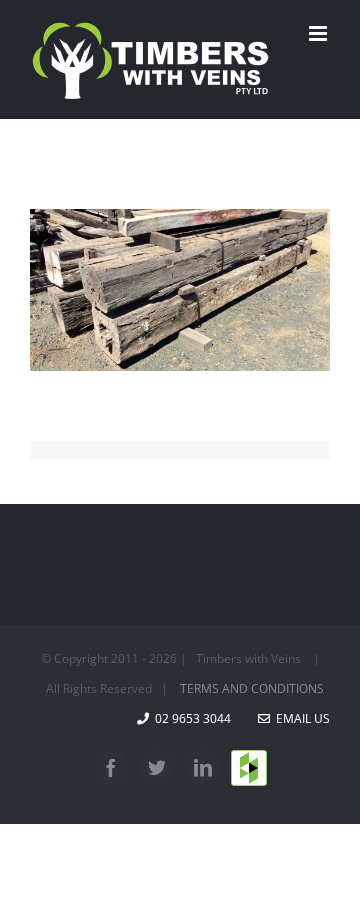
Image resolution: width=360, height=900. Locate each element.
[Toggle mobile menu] (319, 33)
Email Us (300, 718)
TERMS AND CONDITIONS (252, 688)
